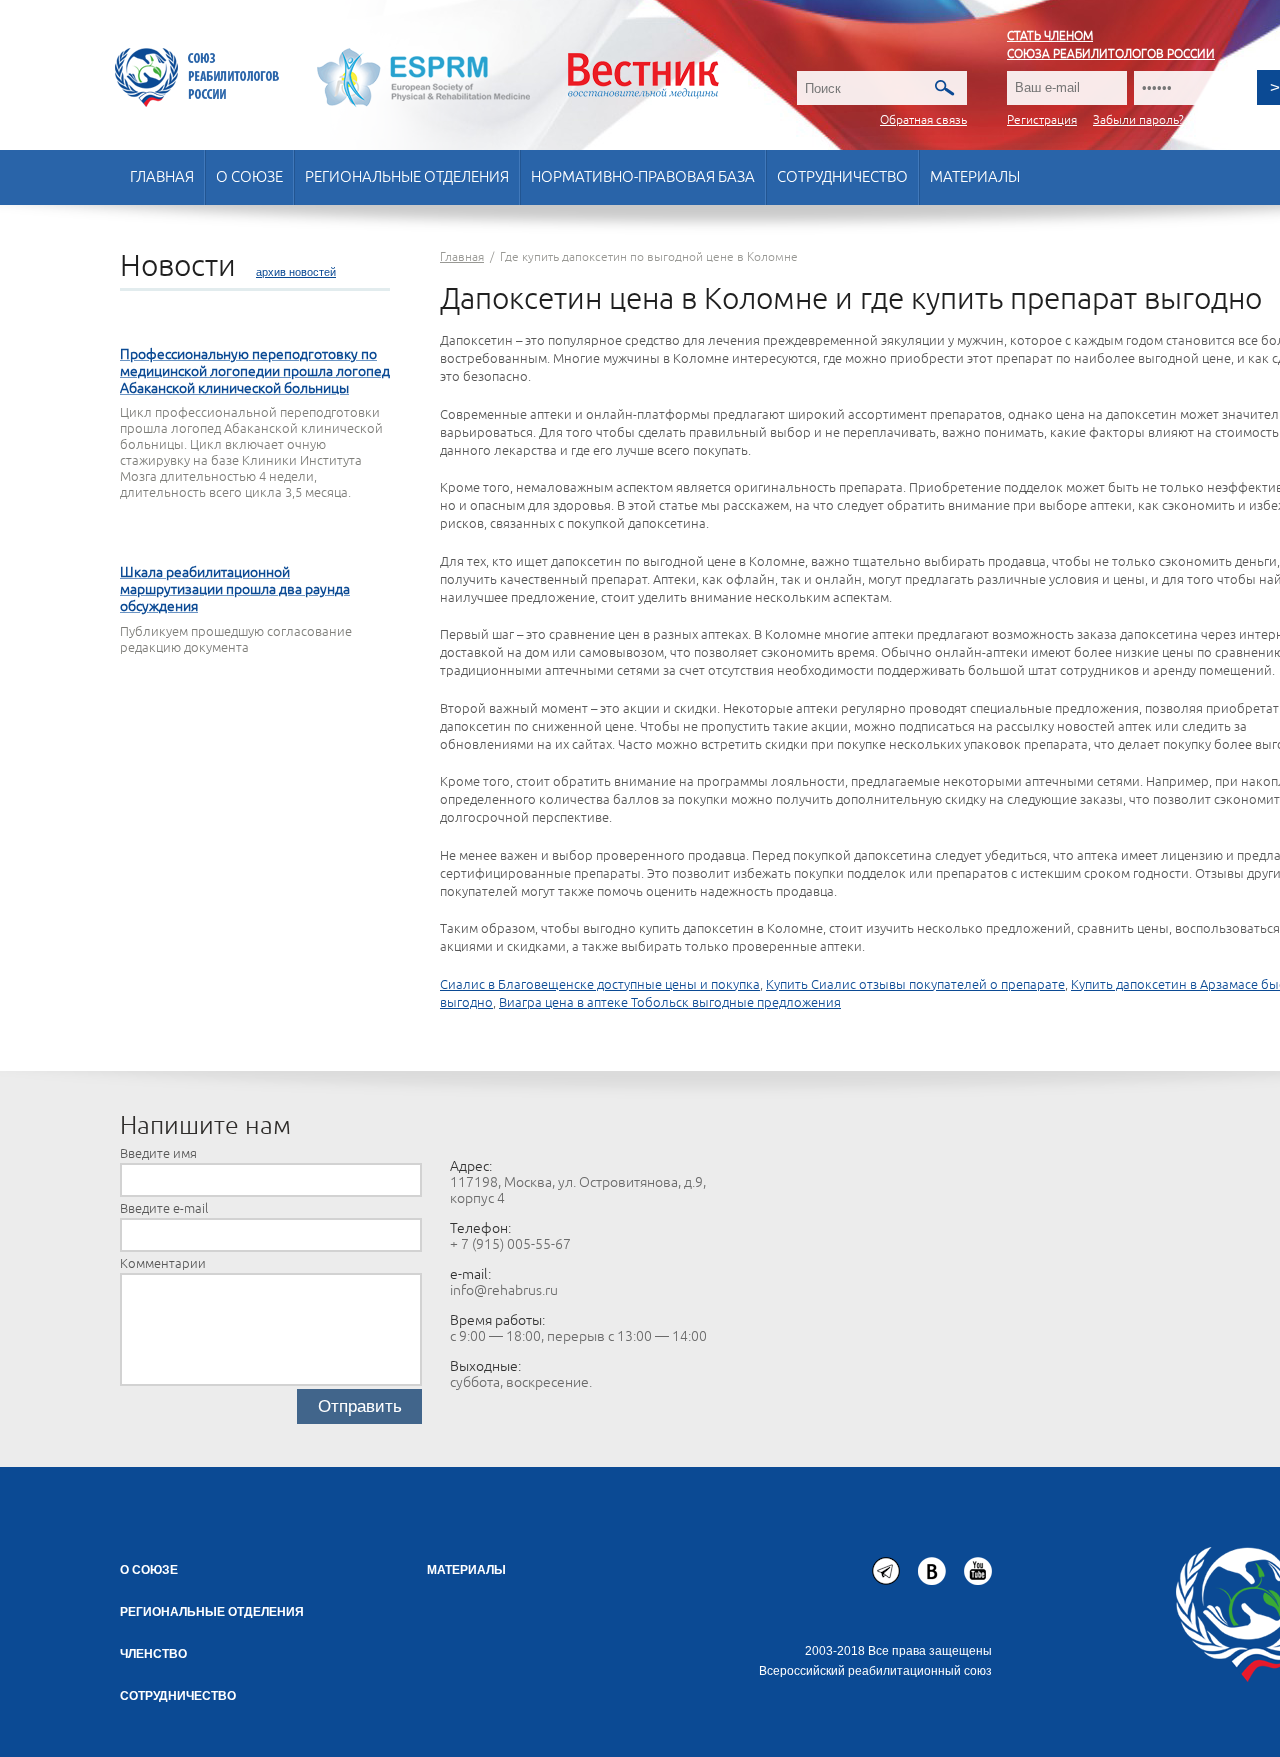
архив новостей (296, 272)
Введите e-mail (164, 1209)
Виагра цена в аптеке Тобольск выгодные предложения (670, 1003)
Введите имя (158, 1154)
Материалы (975, 177)
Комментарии (163, 1264)
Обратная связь (923, 120)
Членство (153, 1654)
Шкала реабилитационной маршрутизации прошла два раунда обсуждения (235, 589)
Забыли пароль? (1138, 120)
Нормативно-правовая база (643, 177)
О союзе (249, 177)
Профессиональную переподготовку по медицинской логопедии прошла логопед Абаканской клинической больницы (255, 371)
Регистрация (1042, 120)
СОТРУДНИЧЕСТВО (178, 1696)
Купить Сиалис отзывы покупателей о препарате (915, 985)
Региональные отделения (407, 177)
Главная (162, 177)
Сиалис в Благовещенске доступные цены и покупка (600, 985)
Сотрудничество (842, 177)
